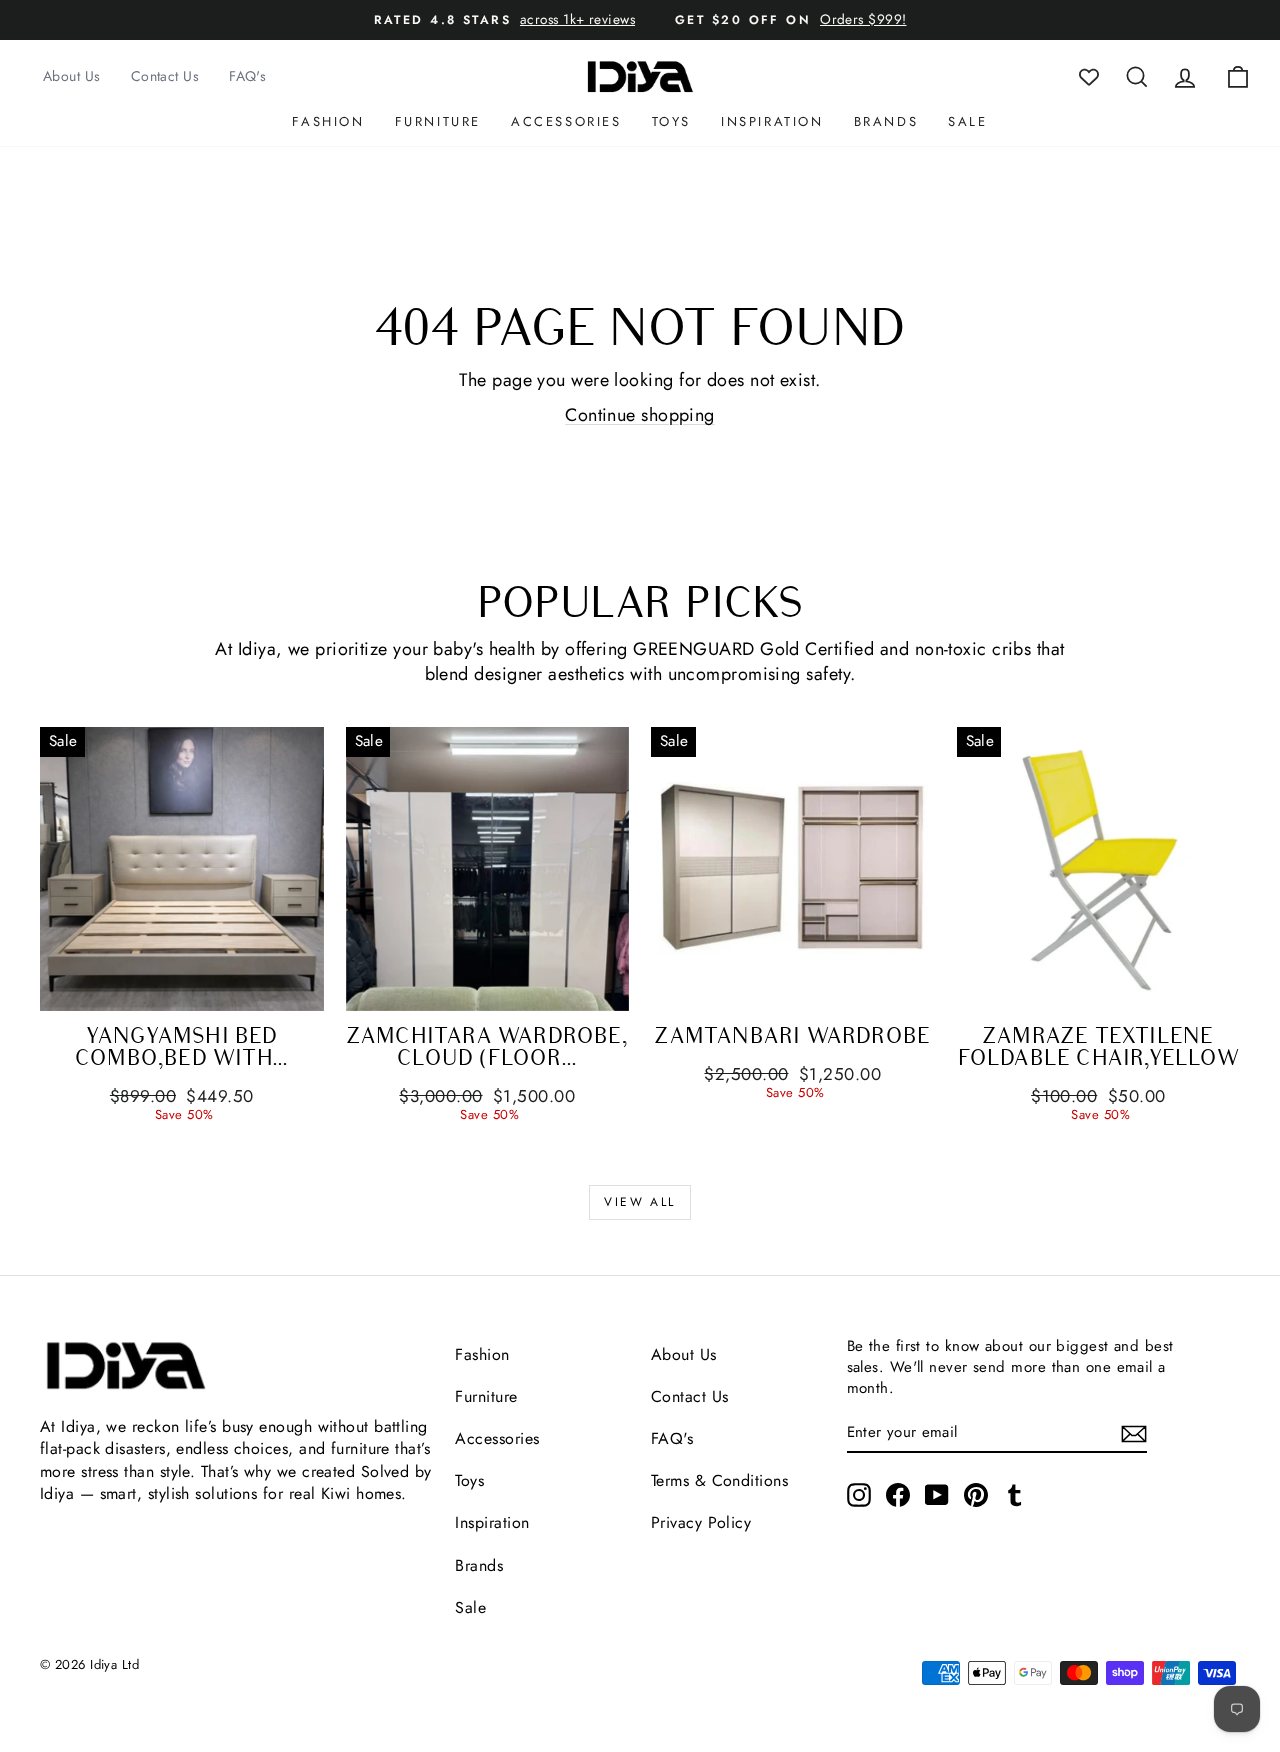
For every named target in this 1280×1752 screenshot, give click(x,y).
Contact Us (165, 76)
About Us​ (684, 1354)
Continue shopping (640, 415)
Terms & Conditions (719, 1480)
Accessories (566, 121)
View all (639, 1202)
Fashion (328, 121)
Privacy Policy (701, 1522)
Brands (886, 121)
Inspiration (772, 121)
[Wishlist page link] (1089, 77)
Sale (967, 121)
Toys (671, 121)
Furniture (438, 121)
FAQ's (247, 76)
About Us (72, 76)
